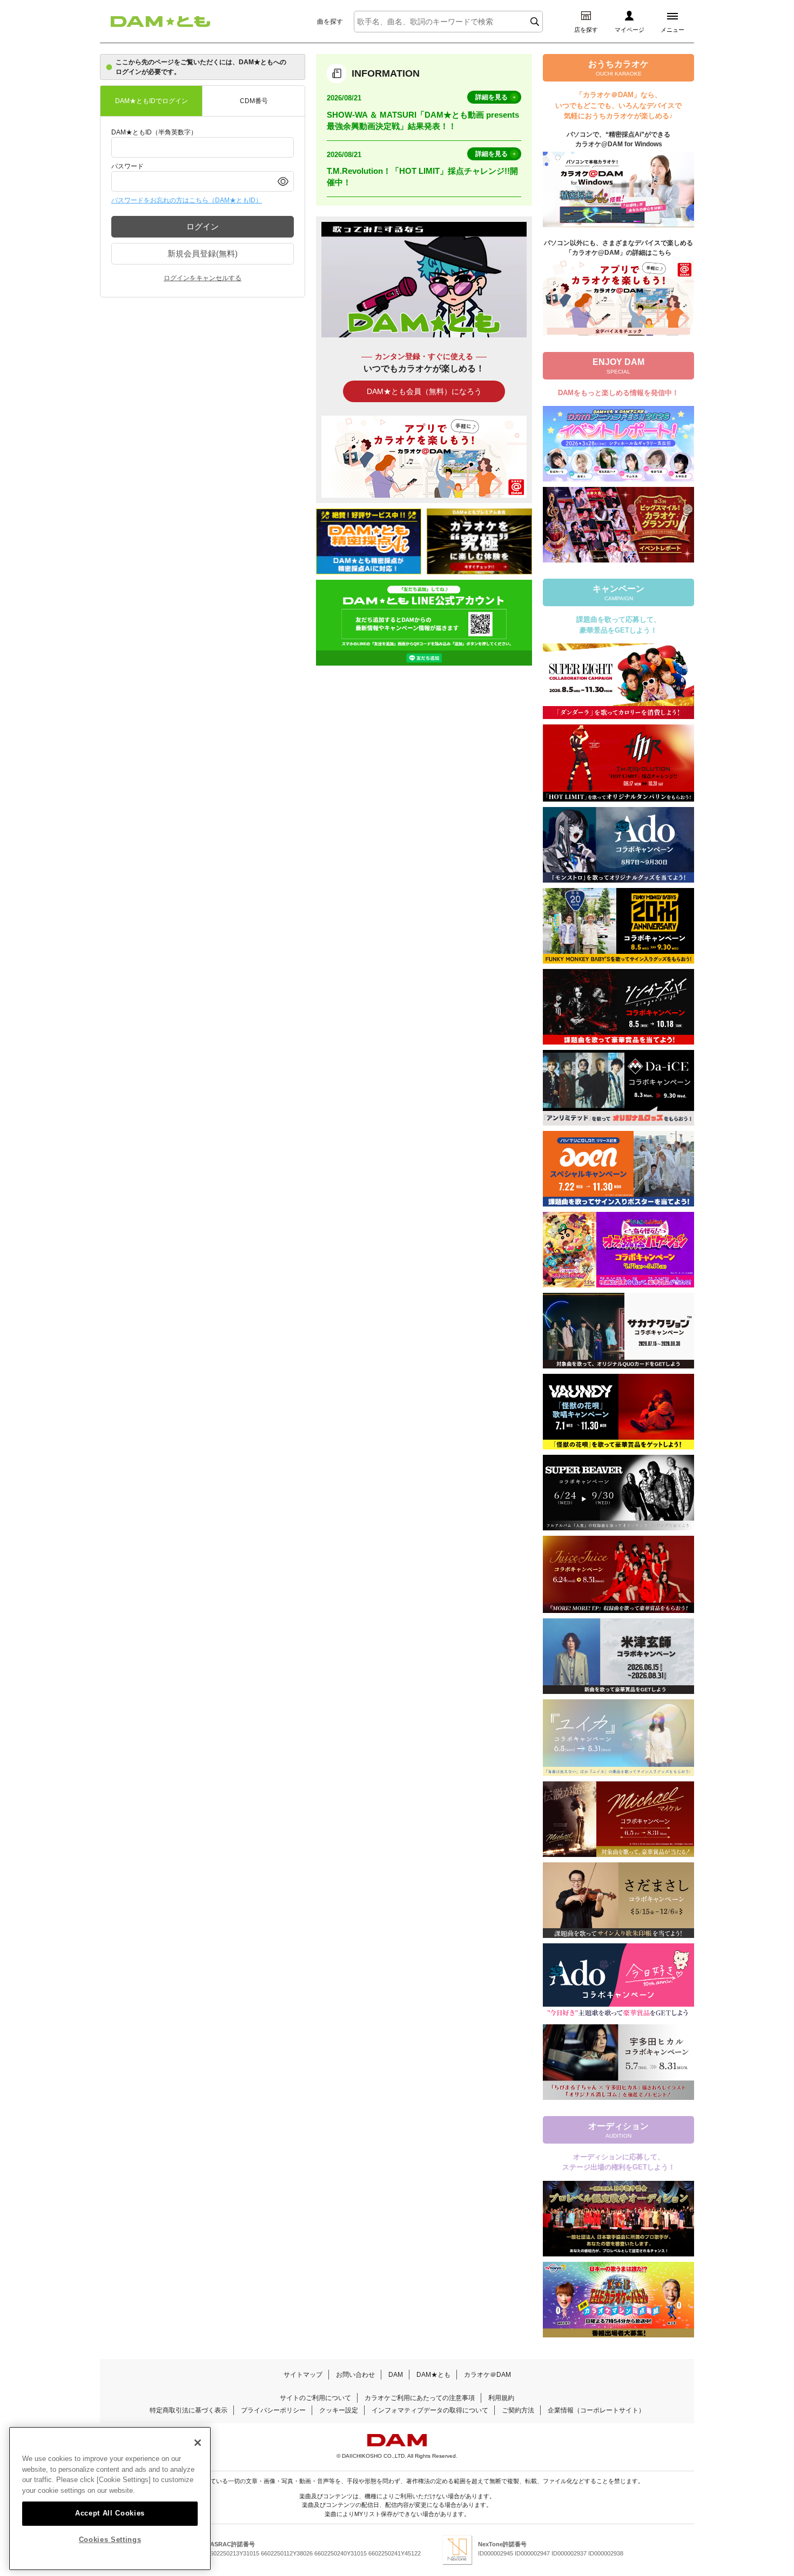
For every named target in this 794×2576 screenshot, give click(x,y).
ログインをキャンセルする (203, 278)
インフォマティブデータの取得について (430, 2410)
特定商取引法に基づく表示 (189, 2410)
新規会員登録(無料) (203, 253)
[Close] (198, 2443)
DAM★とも (433, 2375)
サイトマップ (303, 2375)
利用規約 (501, 2398)
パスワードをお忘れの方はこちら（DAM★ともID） (187, 200)
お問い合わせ (355, 2375)
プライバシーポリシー (273, 2410)
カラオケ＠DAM (487, 2375)
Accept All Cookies (110, 2513)
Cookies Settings (110, 2540)
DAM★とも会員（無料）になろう (424, 391)
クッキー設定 (339, 2410)
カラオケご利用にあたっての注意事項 (420, 2398)
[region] (110, 2499)
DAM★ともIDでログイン (152, 101)
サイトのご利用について (315, 2398)
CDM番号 (254, 101)
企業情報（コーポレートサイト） (596, 2410)
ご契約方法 (518, 2410)
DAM (396, 2375)
